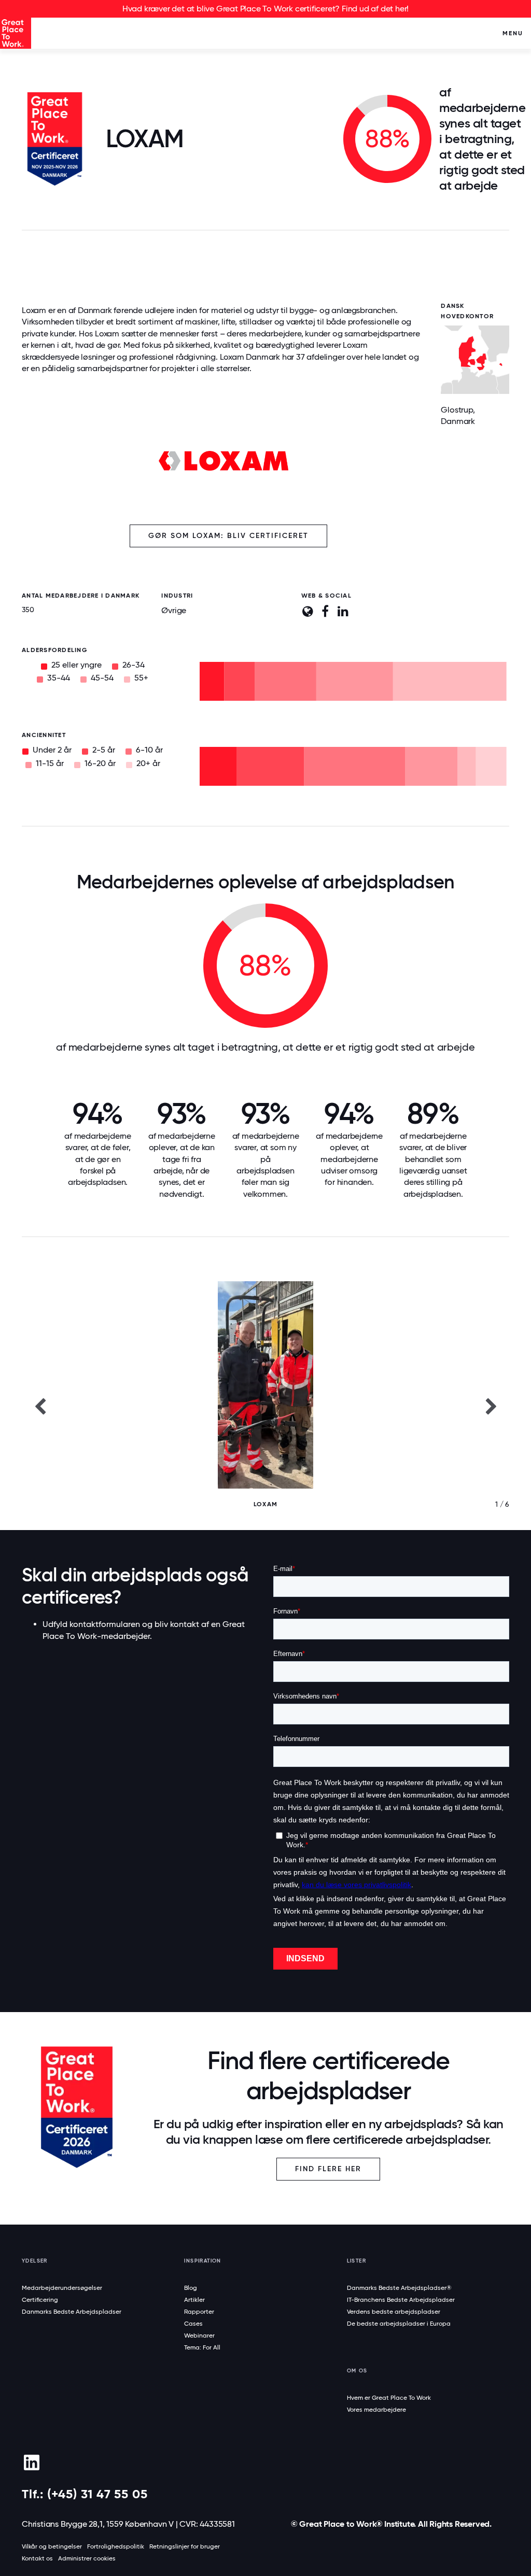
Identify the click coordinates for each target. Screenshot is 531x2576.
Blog (191, 2288)
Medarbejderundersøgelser (62, 2288)
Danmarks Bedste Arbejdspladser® (399, 2288)
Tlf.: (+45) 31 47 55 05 (85, 2494)
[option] (265, 1406)
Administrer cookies (87, 2558)
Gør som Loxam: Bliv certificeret (228, 536)
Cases (193, 2324)
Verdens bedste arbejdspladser (394, 2312)
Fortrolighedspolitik (116, 2546)
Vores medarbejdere (376, 2410)
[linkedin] (31, 2462)
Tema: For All (202, 2347)
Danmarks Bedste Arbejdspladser (72, 2312)
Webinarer (199, 2336)
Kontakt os (37, 2558)
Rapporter (199, 2312)
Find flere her (328, 2169)
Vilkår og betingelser (52, 2546)
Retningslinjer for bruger (185, 2546)
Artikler (194, 2300)
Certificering (40, 2300)
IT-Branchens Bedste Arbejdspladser (401, 2300)
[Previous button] (40, 1406)
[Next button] (491, 1406)
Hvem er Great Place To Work (389, 2398)
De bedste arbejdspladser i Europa (399, 2324)
